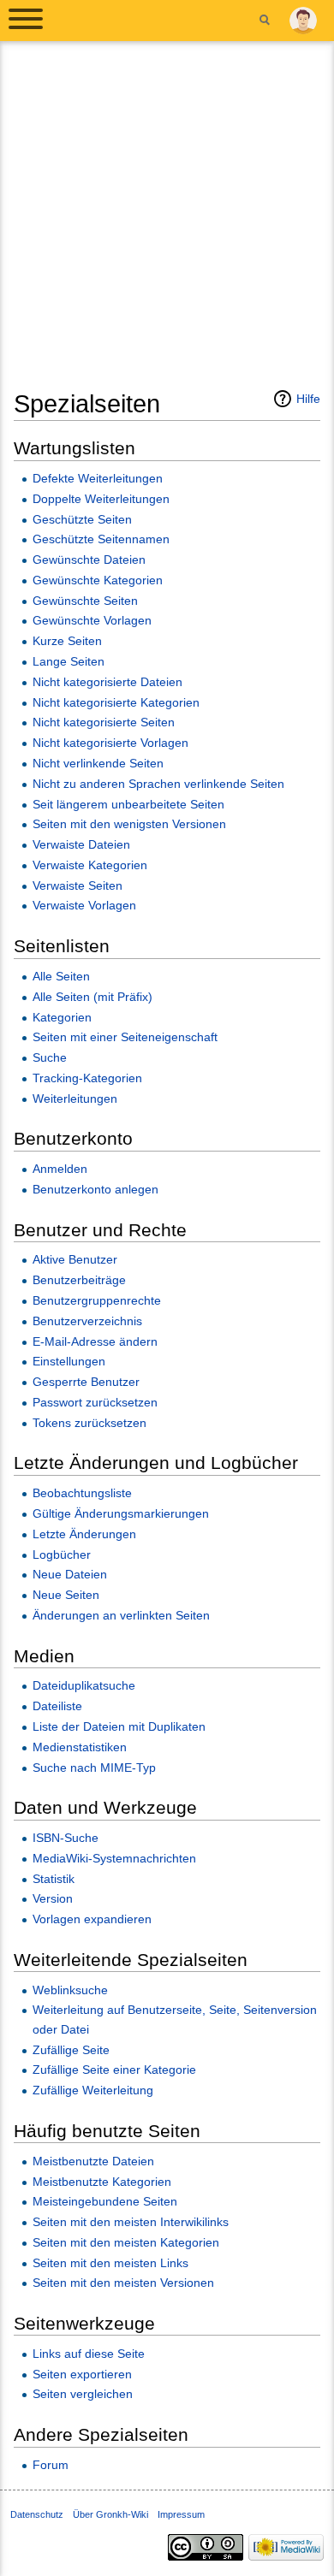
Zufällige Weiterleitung (93, 2090)
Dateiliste (57, 1706)
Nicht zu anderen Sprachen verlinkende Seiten (158, 784)
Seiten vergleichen (83, 2394)
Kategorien (62, 1017)
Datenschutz (37, 2514)
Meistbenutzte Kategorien (102, 2182)
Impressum (181, 2514)
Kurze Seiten (67, 641)
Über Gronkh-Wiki (110, 2514)
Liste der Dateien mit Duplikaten (119, 1726)
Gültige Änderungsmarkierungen (121, 1513)
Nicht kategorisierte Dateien (107, 682)
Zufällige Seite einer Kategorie (114, 2070)
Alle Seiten (61, 976)
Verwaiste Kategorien (90, 865)
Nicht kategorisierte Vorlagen (110, 743)
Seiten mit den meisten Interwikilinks (131, 2222)
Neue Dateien (70, 1574)
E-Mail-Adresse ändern (95, 1341)
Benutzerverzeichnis (87, 1321)
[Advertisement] (167, 222)
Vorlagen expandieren (92, 1919)
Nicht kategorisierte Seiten (104, 722)
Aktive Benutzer (75, 1259)
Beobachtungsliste (82, 1493)
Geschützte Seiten (82, 519)
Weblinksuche (70, 1990)
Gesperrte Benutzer (86, 1382)
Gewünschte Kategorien (98, 580)
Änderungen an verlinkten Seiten (121, 1615)
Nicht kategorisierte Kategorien (116, 702)
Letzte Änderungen (84, 1534)
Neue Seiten (66, 1595)
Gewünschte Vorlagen (92, 620)
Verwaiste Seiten (78, 885)
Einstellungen (69, 1361)
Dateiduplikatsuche (84, 1685)
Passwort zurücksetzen (95, 1402)
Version (53, 1898)
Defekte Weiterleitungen (98, 478)
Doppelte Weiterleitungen (101, 499)
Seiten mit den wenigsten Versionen (129, 824)
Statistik (54, 1879)
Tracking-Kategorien (87, 1078)
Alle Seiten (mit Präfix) (92, 997)
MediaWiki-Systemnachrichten (114, 1858)
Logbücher (62, 1554)
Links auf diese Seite (89, 2354)
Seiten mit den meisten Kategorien (126, 2242)
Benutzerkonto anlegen (95, 1189)
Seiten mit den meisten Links (110, 2263)
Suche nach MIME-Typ (94, 1768)
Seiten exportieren (82, 2374)
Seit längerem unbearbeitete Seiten (128, 804)
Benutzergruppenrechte (97, 1300)
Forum (51, 2465)
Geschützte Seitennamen (101, 539)
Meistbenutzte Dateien (93, 2161)
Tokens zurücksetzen (89, 1423)
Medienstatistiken (80, 1747)
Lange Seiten (69, 661)
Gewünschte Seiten (85, 601)
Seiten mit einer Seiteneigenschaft (125, 1037)
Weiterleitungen (75, 1099)
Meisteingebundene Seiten (105, 2201)
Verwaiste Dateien (81, 844)
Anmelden (60, 1169)
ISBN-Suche (66, 1838)
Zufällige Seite (71, 2050)
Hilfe (308, 399)
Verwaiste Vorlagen (84, 905)
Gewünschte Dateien (89, 560)
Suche (50, 1057)
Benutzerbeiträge (79, 1280)
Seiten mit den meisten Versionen (123, 2283)
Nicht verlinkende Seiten (98, 763)
